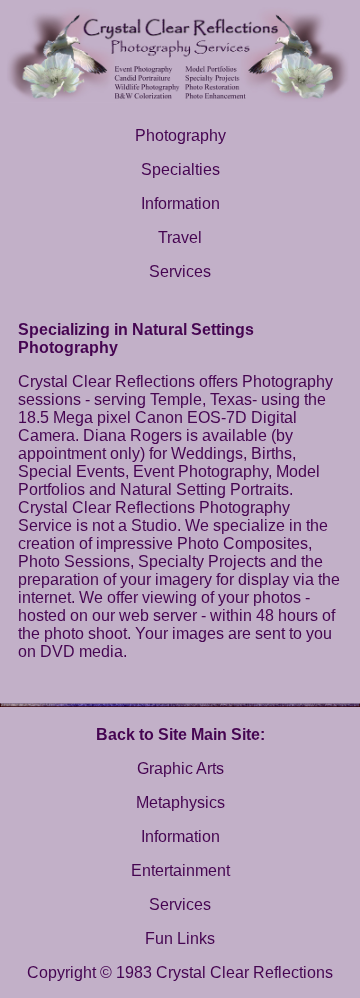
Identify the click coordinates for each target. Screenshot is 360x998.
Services (180, 271)
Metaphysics (180, 802)
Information (180, 203)
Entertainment (180, 870)
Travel (180, 237)
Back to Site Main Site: (180, 734)
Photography (180, 135)
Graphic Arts (180, 768)
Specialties (180, 169)
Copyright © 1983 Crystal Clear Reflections (180, 972)
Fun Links (180, 938)
